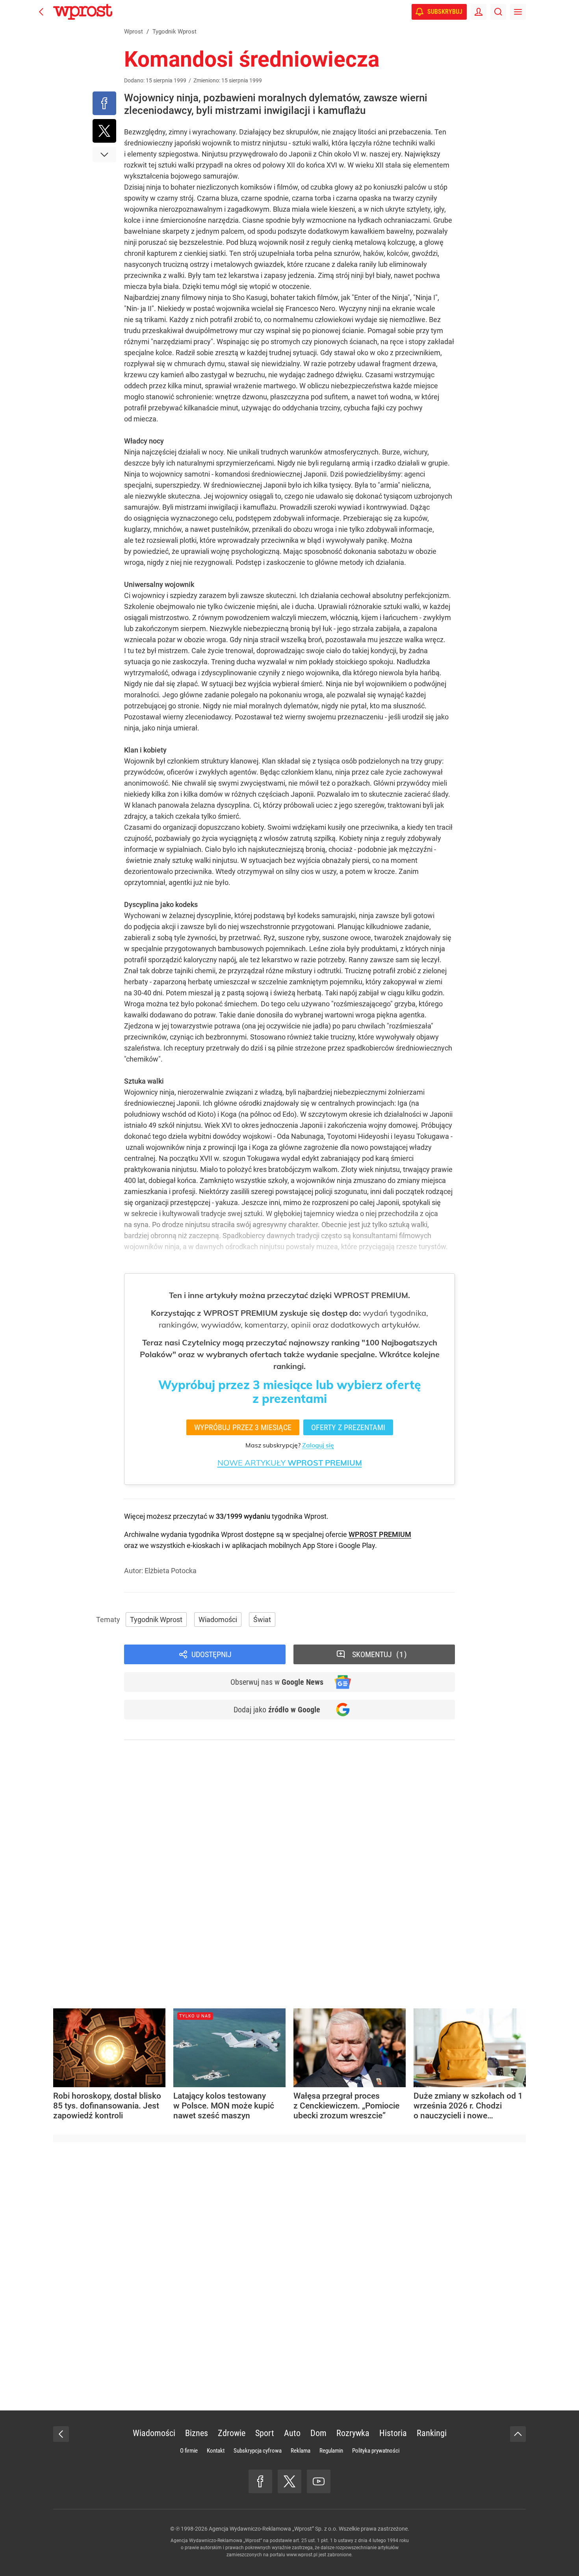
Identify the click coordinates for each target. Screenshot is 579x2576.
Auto (292, 2433)
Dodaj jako (277, 1710)
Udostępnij (212, 1654)
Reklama (301, 2451)
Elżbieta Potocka (171, 1571)
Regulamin (331, 2451)
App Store (318, 1545)
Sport (265, 2433)
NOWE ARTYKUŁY (290, 1463)
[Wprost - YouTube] (319, 2481)
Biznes (197, 2433)
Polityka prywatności (376, 2451)
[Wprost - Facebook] (260, 2481)
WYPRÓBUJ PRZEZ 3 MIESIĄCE (243, 1427)
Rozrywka (353, 2433)
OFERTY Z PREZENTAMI (348, 1427)
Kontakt (216, 2451)
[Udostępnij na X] (104, 131)
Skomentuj (378, 1654)
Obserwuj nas (277, 1682)
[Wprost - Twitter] (289, 2481)
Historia (393, 2433)
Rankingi (432, 2433)
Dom (318, 2433)
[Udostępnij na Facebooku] (104, 103)
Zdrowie (232, 2433)
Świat (262, 1620)
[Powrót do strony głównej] (61, 2434)
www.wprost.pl (302, 2555)
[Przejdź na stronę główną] (41, 12)
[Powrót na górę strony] (518, 2434)
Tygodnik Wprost (156, 1620)
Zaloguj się (318, 1445)
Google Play (357, 1545)
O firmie (189, 2451)
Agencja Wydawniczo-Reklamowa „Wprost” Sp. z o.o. (273, 2529)
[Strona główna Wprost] (83, 12)
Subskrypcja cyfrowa (258, 2451)
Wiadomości (218, 1620)
